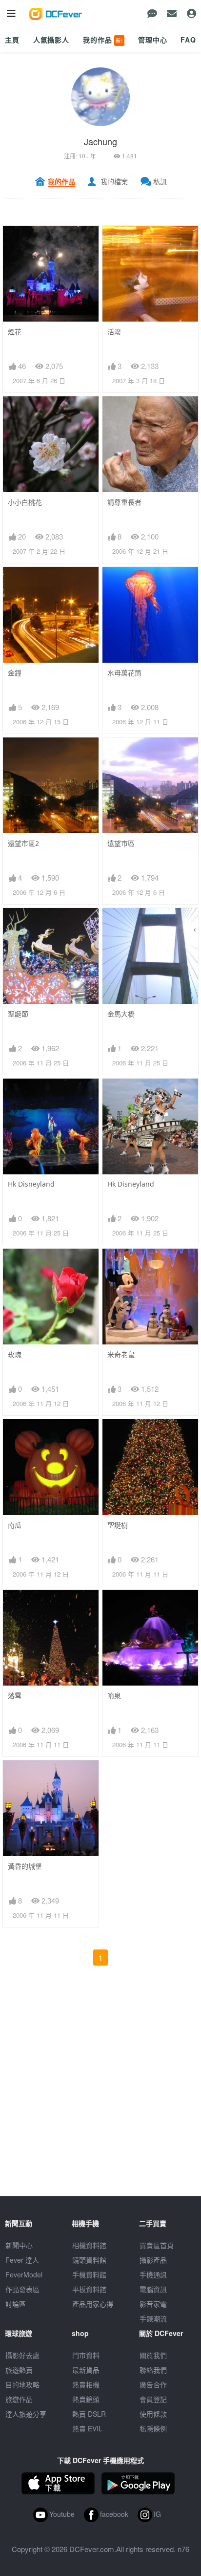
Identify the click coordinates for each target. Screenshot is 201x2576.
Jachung (100, 141)
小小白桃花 (25, 502)
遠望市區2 (23, 843)
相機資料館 (89, 2245)
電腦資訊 (153, 2289)
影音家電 (153, 2304)
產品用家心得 (93, 2304)
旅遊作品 (19, 2399)
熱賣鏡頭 (86, 2399)
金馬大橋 (121, 1014)
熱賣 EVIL (87, 2428)
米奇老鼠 (121, 1354)
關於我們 (153, 2355)
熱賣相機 (86, 2384)
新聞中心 (19, 2245)
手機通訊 (153, 2274)
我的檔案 (114, 181)
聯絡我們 (153, 2370)
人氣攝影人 (51, 40)
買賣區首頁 (157, 2245)
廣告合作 (153, 2384)
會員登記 (153, 2399)
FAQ (188, 40)
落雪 (15, 1696)
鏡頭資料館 (89, 2260)
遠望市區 (121, 843)
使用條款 (153, 2414)
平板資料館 (89, 2289)
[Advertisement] (100, 2096)
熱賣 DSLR (89, 2414)
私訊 (160, 181)
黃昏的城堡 (25, 1866)
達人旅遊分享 (26, 2414)
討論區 (16, 2304)
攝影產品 (153, 2260)
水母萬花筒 (124, 673)
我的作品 (103, 40)
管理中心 (152, 40)
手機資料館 (89, 2274)
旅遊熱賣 (19, 2370)
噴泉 (114, 1696)
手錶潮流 (153, 2318)
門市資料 (86, 2355)
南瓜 (15, 1525)
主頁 (12, 40)
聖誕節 (18, 1014)
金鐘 (15, 673)
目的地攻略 (22, 2384)
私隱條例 (153, 2428)
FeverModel (24, 2274)
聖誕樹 (118, 1525)
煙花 (15, 332)
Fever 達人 (22, 2260)
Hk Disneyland (31, 1184)
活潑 (114, 332)
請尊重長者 (124, 502)
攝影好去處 (22, 2355)
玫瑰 (15, 1354)
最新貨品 (86, 2370)
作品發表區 (22, 2289)
